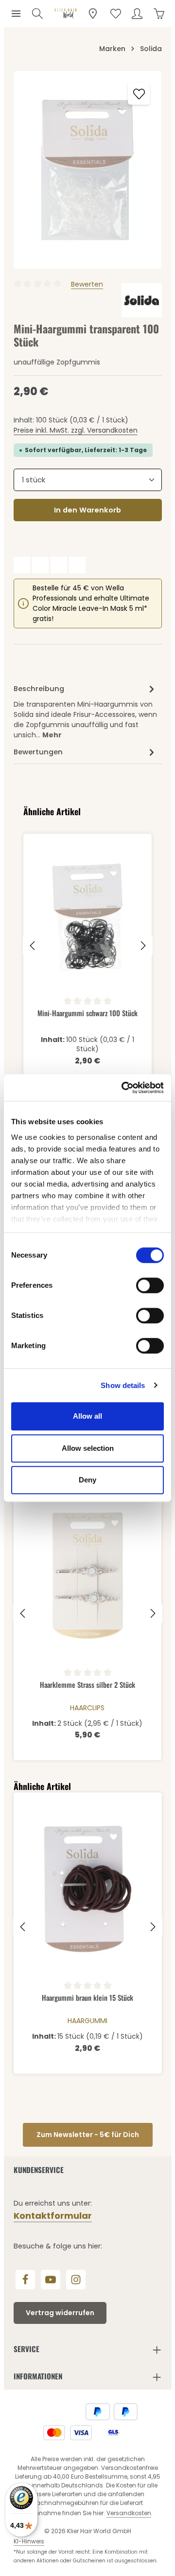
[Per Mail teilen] (77, 565)
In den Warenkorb (87, 510)
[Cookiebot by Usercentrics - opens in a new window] (123, 1088)
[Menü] (16, 14)
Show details (123, 1385)
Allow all (87, 1416)
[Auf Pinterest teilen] (59, 565)
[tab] (85, 711)
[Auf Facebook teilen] (22, 565)
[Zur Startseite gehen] (66, 14)
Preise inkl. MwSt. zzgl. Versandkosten (76, 430)
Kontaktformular (53, 2216)
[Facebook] (25, 2280)
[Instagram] (76, 2280)
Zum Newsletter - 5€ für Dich (88, 2135)
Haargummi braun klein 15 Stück (87, 1998)
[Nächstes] (142, 946)
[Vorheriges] (33, 946)
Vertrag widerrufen (60, 2313)
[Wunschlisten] (116, 14)
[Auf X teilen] (40, 565)
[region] (88, 170)
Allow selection (88, 1448)
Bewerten (87, 284)
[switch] (150, 1285)
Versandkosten (129, 2513)
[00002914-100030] (88, 170)
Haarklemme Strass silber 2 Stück (87, 1685)
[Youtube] (51, 2280)
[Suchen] (37, 14)
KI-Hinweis (29, 2541)
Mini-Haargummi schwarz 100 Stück (87, 1013)
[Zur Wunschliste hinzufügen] (139, 94)
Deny (87, 1480)
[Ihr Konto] (137, 14)
